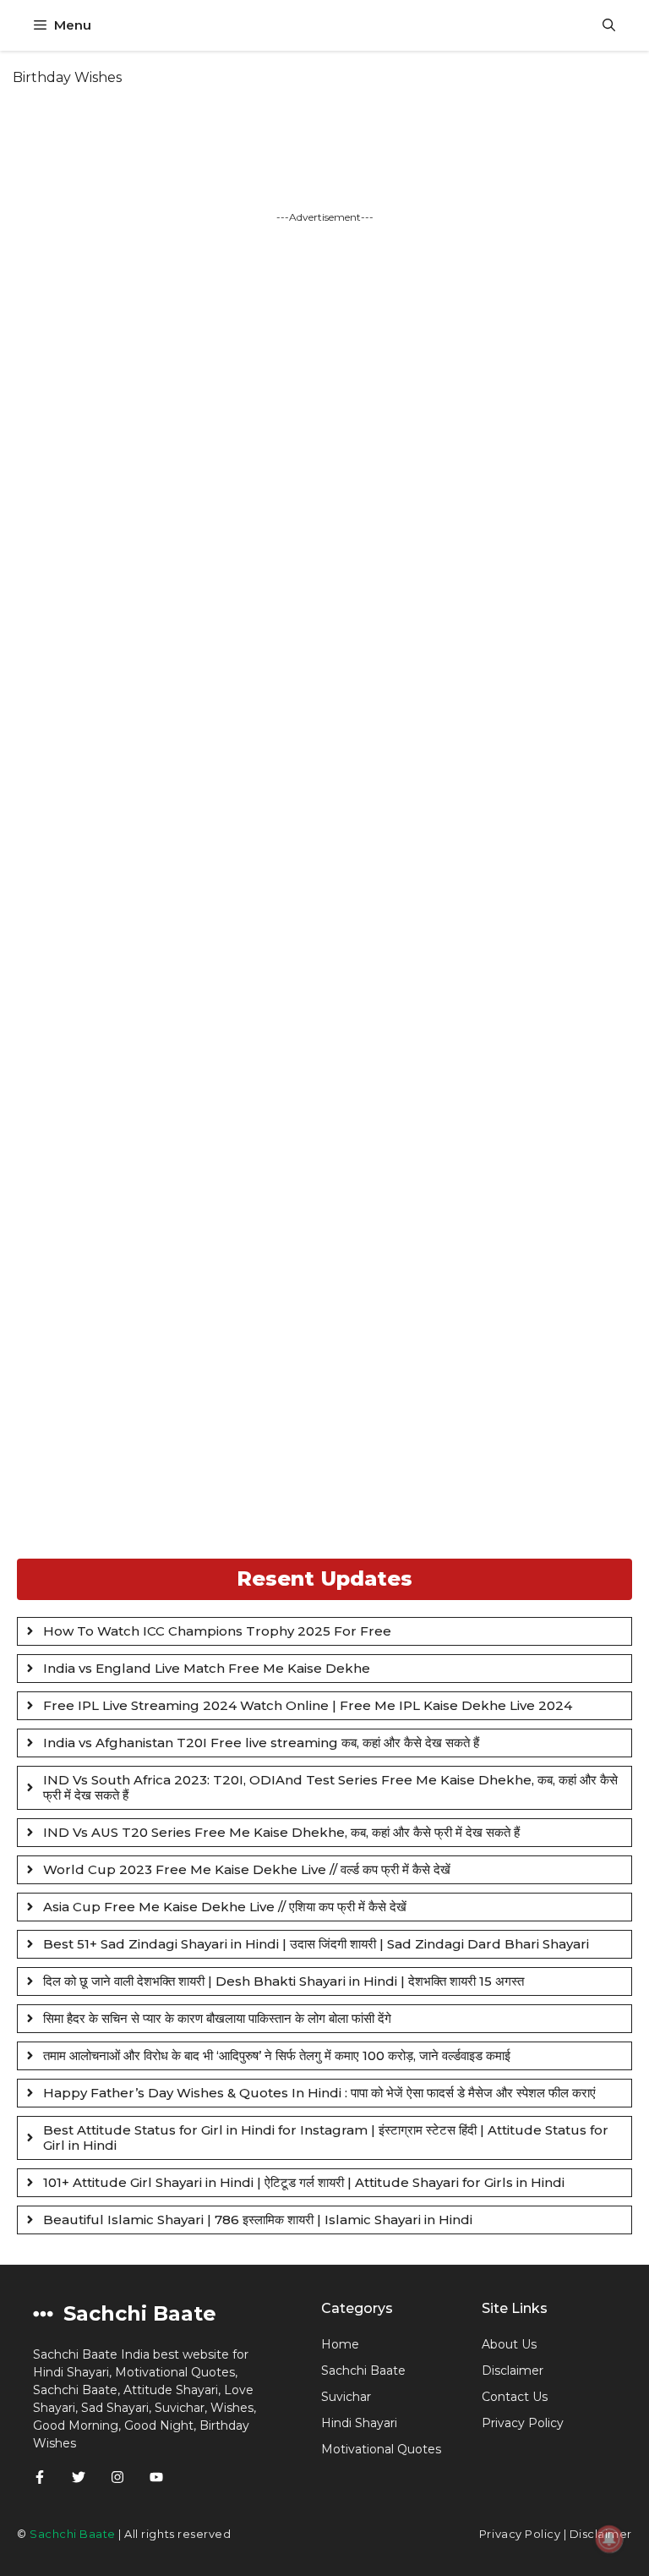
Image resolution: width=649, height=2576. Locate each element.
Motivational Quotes (381, 2449)
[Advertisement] (324, 890)
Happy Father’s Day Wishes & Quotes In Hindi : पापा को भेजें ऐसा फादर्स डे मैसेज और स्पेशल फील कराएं (319, 2093)
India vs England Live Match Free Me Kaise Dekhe (207, 1668)
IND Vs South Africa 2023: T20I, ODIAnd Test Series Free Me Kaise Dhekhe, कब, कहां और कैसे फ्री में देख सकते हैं (330, 1787)
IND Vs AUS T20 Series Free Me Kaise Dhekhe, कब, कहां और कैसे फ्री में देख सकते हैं (281, 1832)
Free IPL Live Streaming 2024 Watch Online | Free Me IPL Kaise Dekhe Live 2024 (308, 1705)
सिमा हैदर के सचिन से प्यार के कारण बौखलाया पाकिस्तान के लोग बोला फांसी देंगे (217, 2018)
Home (340, 2344)
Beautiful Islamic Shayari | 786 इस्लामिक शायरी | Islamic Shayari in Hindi (258, 2220)
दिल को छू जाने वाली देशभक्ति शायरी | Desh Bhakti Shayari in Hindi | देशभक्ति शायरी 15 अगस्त (284, 1981)
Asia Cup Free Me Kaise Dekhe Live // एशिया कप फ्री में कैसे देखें (225, 1907)
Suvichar (346, 2397)
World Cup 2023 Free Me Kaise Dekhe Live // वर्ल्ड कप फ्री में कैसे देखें (247, 1869)
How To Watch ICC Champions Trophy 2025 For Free (217, 1631)
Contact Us (515, 2397)
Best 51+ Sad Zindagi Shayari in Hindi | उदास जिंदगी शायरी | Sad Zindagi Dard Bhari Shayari (316, 1944)
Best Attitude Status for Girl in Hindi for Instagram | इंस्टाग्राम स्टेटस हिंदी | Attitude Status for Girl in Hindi (326, 2138)
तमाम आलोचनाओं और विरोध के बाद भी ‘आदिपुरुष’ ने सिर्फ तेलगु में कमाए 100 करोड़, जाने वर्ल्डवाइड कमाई (277, 2055)
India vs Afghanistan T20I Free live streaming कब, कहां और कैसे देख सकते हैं (261, 1743)
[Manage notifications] (609, 2539)
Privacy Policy (520, 2534)
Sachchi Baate (363, 2370)
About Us (509, 2344)
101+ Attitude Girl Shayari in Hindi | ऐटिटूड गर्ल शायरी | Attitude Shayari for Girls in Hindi (304, 2182)
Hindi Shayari (359, 2423)
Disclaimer (513, 2370)
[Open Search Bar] (609, 25)
